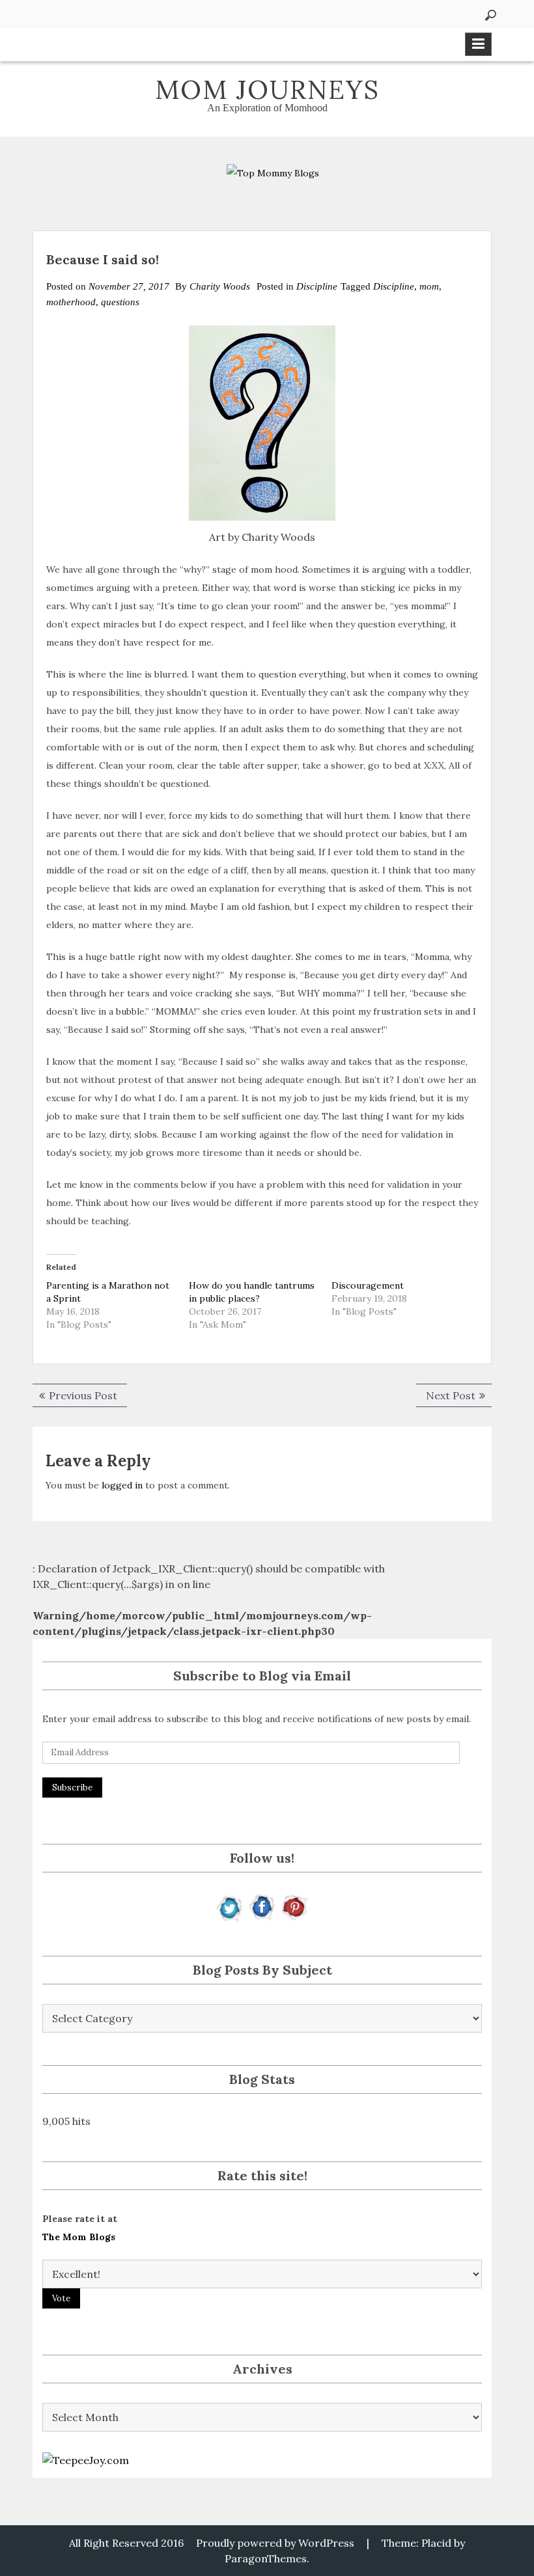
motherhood (71, 302)
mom (429, 286)
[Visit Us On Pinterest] (294, 1906)
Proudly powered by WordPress (275, 2543)
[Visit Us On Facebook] (262, 1906)
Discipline (317, 286)
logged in (122, 1485)
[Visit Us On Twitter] (230, 1906)
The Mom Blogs (79, 2237)
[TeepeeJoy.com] (86, 2459)
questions (120, 302)
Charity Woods (220, 286)
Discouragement (368, 1285)
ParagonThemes (266, 2558)
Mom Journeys (267, 89)
